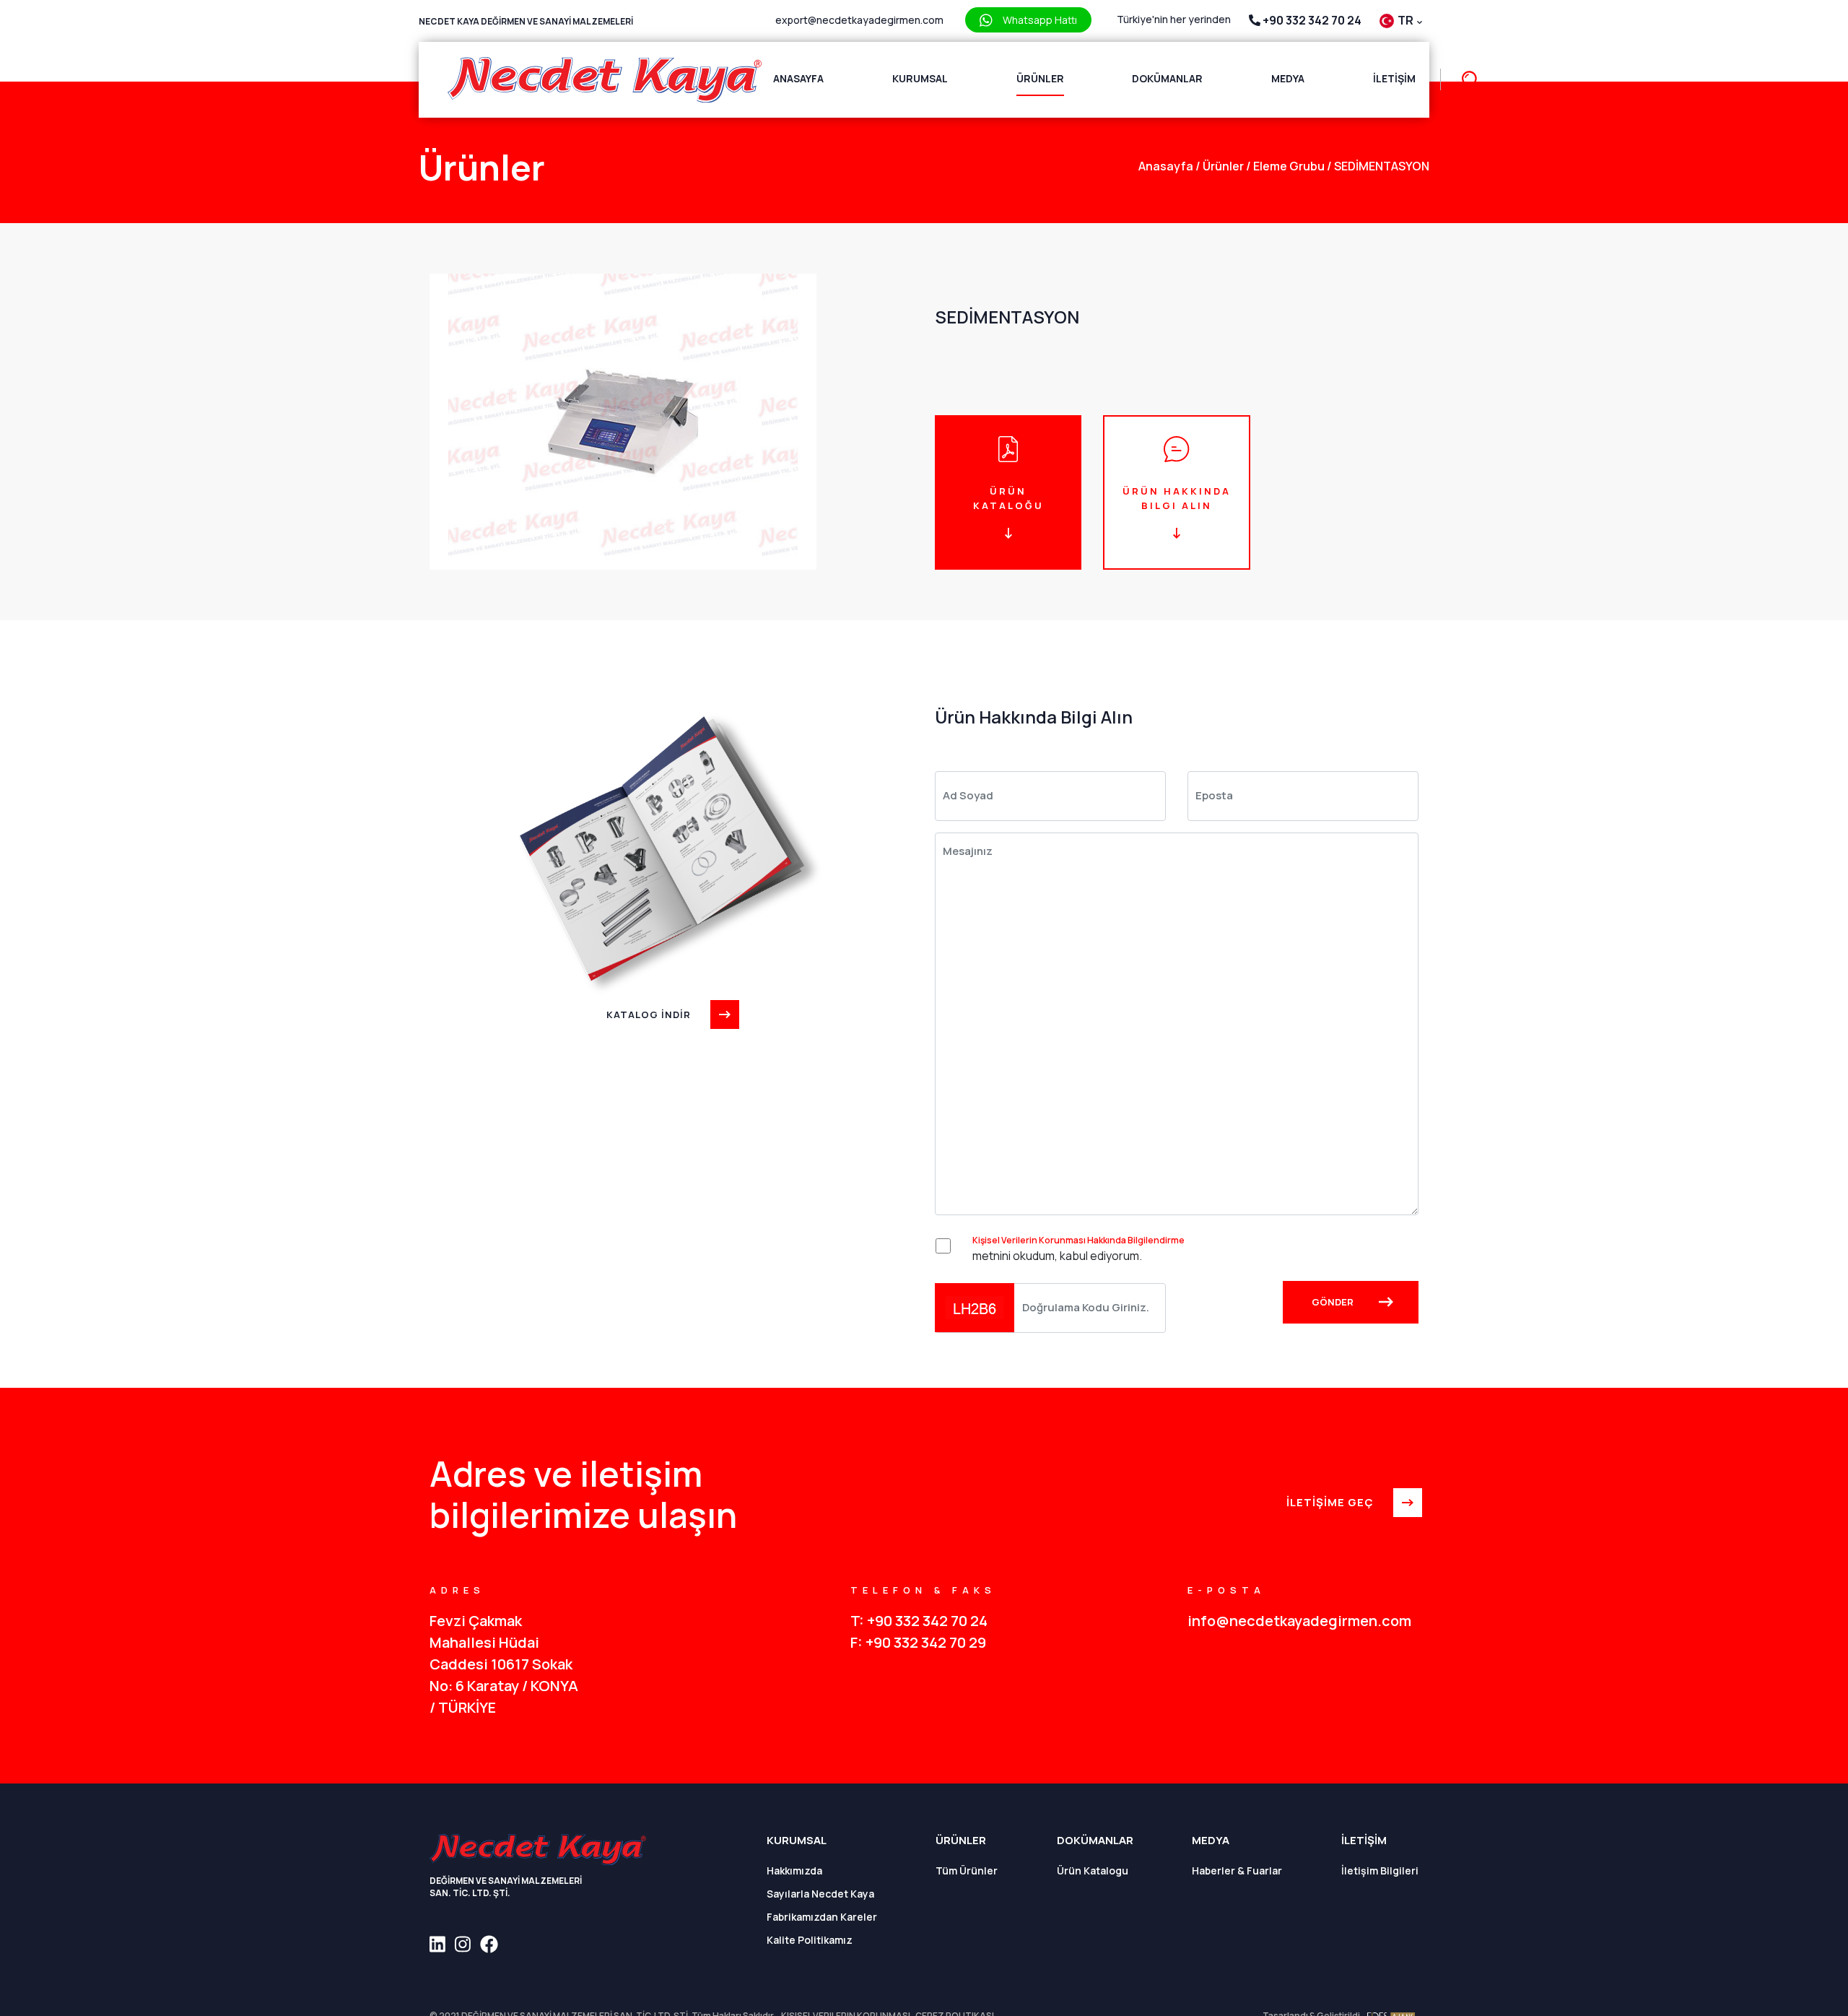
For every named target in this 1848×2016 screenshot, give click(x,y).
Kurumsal (920, 78)
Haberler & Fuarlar (1237, 1871)
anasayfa (1166, 166)
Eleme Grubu (1285, 166)
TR (1407, 20)
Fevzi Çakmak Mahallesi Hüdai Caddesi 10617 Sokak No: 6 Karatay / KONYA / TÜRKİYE (504, 1664)
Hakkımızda (794, 1871)
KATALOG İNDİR (649, 1014)
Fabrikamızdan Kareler (822, 1917)
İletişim (1394, 78)
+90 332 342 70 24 (1311, 20)
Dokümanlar (1167, 78)
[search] (1464, 80)
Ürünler (1040, 78)
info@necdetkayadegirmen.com (1299, 1621)
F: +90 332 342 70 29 (918, 1642)
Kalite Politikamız (810, 1940)
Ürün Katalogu (1093, 1871)
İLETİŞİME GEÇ (1330, 1502)
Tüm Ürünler (967, 1871)
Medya (1288, 78)
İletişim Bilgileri (1380, 1871)
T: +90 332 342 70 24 (919, 1621)
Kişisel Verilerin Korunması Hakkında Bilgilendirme (1078, 1240)
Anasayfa (798, 78)
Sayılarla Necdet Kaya (820, 1894)
